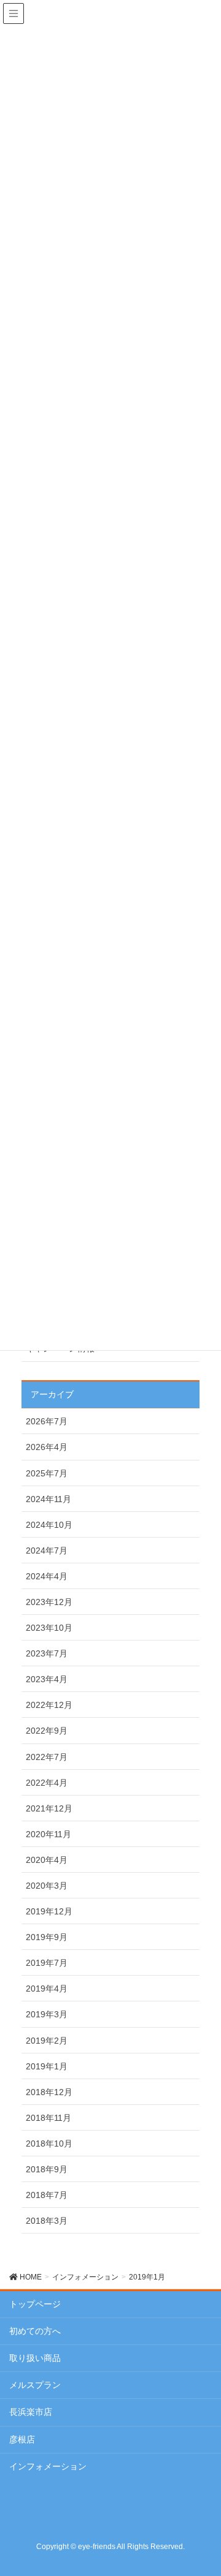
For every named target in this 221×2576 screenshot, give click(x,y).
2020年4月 (47, 1860)
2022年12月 (49, 1705)
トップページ (35, 2304)
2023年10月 (49, 1628)
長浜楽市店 (31, 2412)
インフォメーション (48, 2466)
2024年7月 (47, 1551)
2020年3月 (47, 1886)
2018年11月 (48, 2118)
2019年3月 (47, 2014)
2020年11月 (48, 1834)
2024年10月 (49, 1525)
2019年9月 (47, 1937)
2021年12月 (49, 1808)
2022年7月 (47, 1757)
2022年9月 (47, 1731)
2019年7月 (47, 1963)
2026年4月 (47, 1447)
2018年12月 (49, 2092)
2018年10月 (49, 2144)
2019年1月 (47, 2066)
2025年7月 (47, 1473)
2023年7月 (47, 1653)
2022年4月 (47, 1783)
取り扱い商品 (35, 2358)
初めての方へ (35, 2331)
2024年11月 (48, 1499)
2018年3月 (47, 2221)
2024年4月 (47, 1576)
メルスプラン (35, 2385)
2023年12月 (49, 1602)
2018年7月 (47, 2195)
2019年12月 (49, 1911)
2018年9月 (47, 2169)
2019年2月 (47, 2041)
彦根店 (22, 2439)
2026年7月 (47, 1421)
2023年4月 (47, 1679)
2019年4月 (47, 1989)
